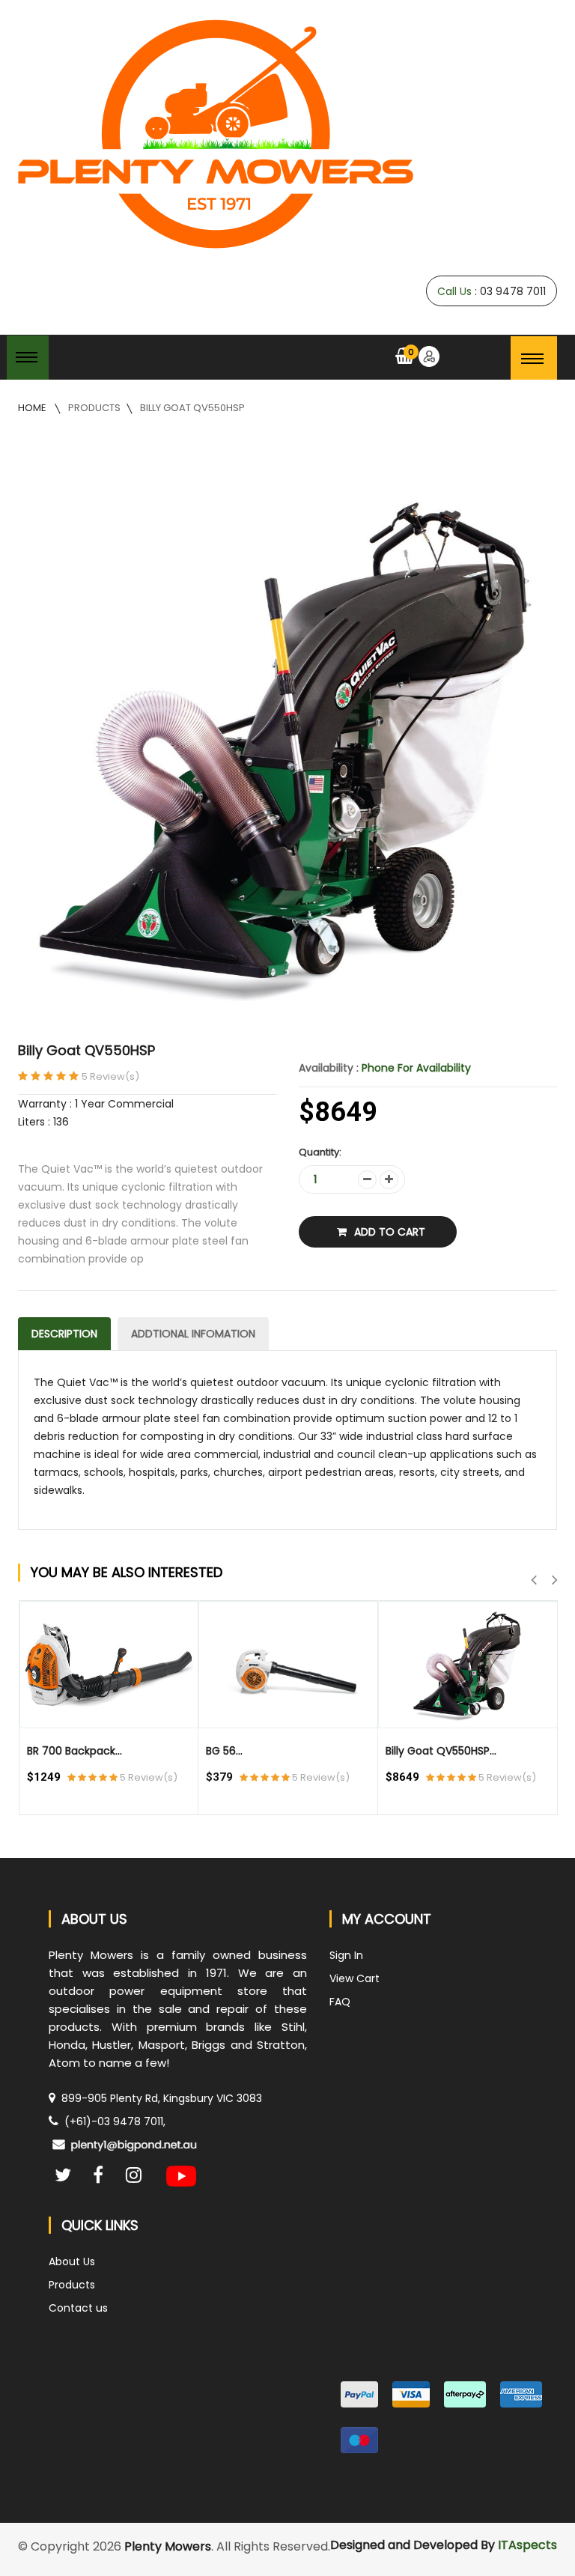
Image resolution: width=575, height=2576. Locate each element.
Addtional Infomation (193, 1334)
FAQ (340, 2002)
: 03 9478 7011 (492, 291)
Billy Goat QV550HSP (192, 408)
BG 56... (224, 1751)
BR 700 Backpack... (74, 1751)
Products (94, 408)
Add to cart (390, 1232)
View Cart (355, 1978)
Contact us (78, 2308)
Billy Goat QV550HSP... (441, 1751)
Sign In (346, 1955)
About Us (72, 2261)
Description (64, 1334)
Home (33, 408)
